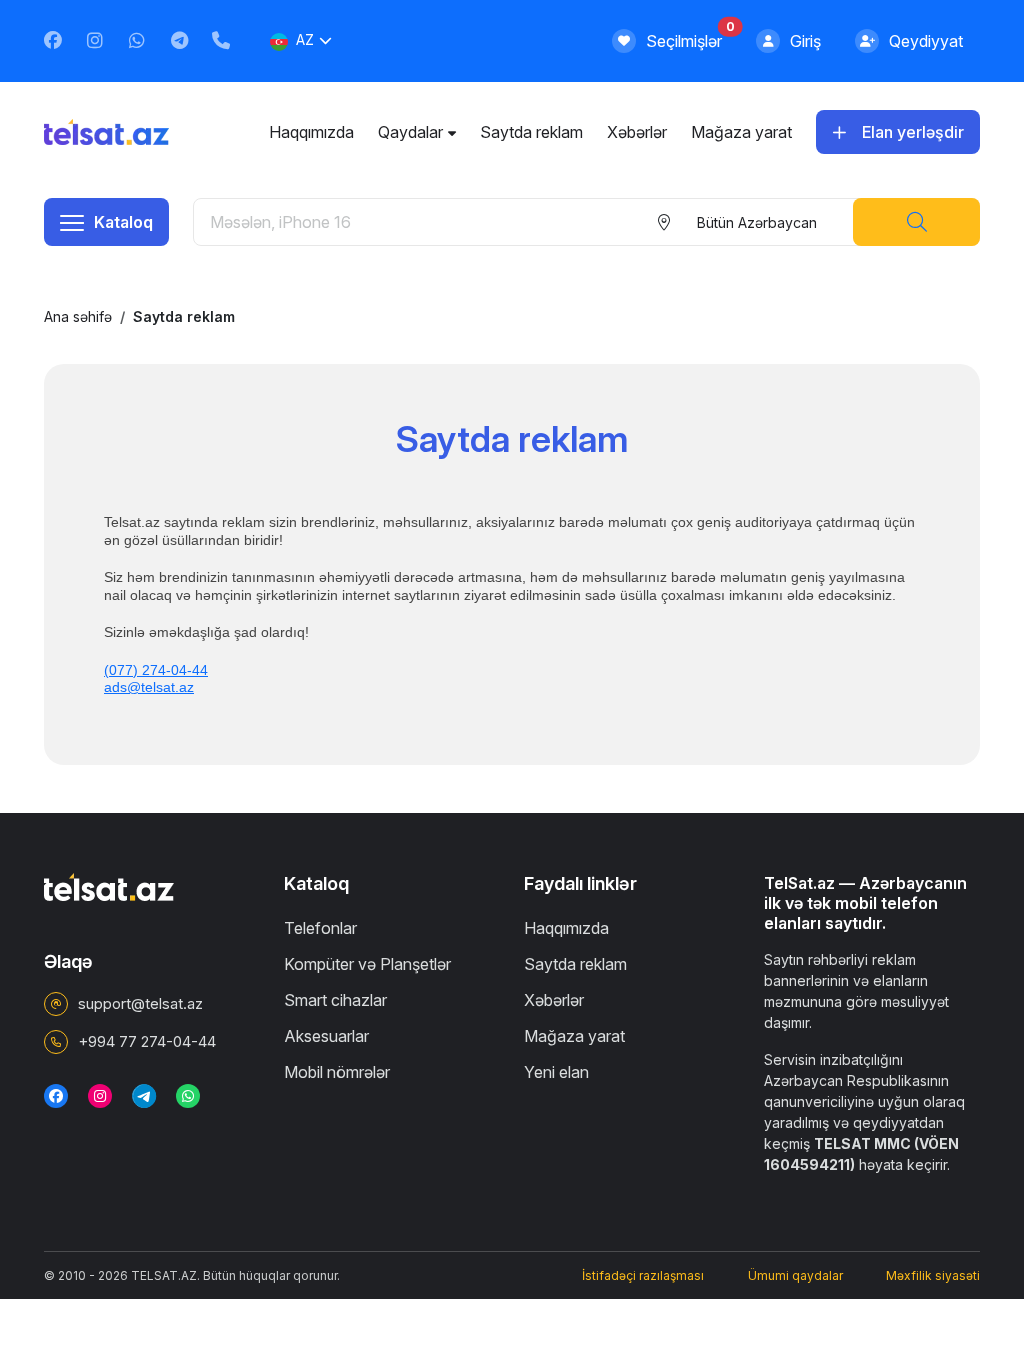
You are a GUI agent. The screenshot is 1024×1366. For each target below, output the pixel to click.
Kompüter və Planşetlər (367, 964)
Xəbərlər (637, 132)
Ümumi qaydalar (795, 1275)
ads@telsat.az (149, 687)
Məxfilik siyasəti (933, 1275)
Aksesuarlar (326, 1036)
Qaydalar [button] (410, 132)
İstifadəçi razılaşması (643, 1275)
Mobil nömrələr (337, 1072)
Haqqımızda (311, 132)
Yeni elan (556, 1072)
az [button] (305, 39)
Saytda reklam (531, 132)
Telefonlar (320, 928)
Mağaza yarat (741, 132)
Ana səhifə (78, 316)
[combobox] (755, 222)
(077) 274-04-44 (156, 670)
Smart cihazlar (335, 1000)
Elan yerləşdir (913, 132)
